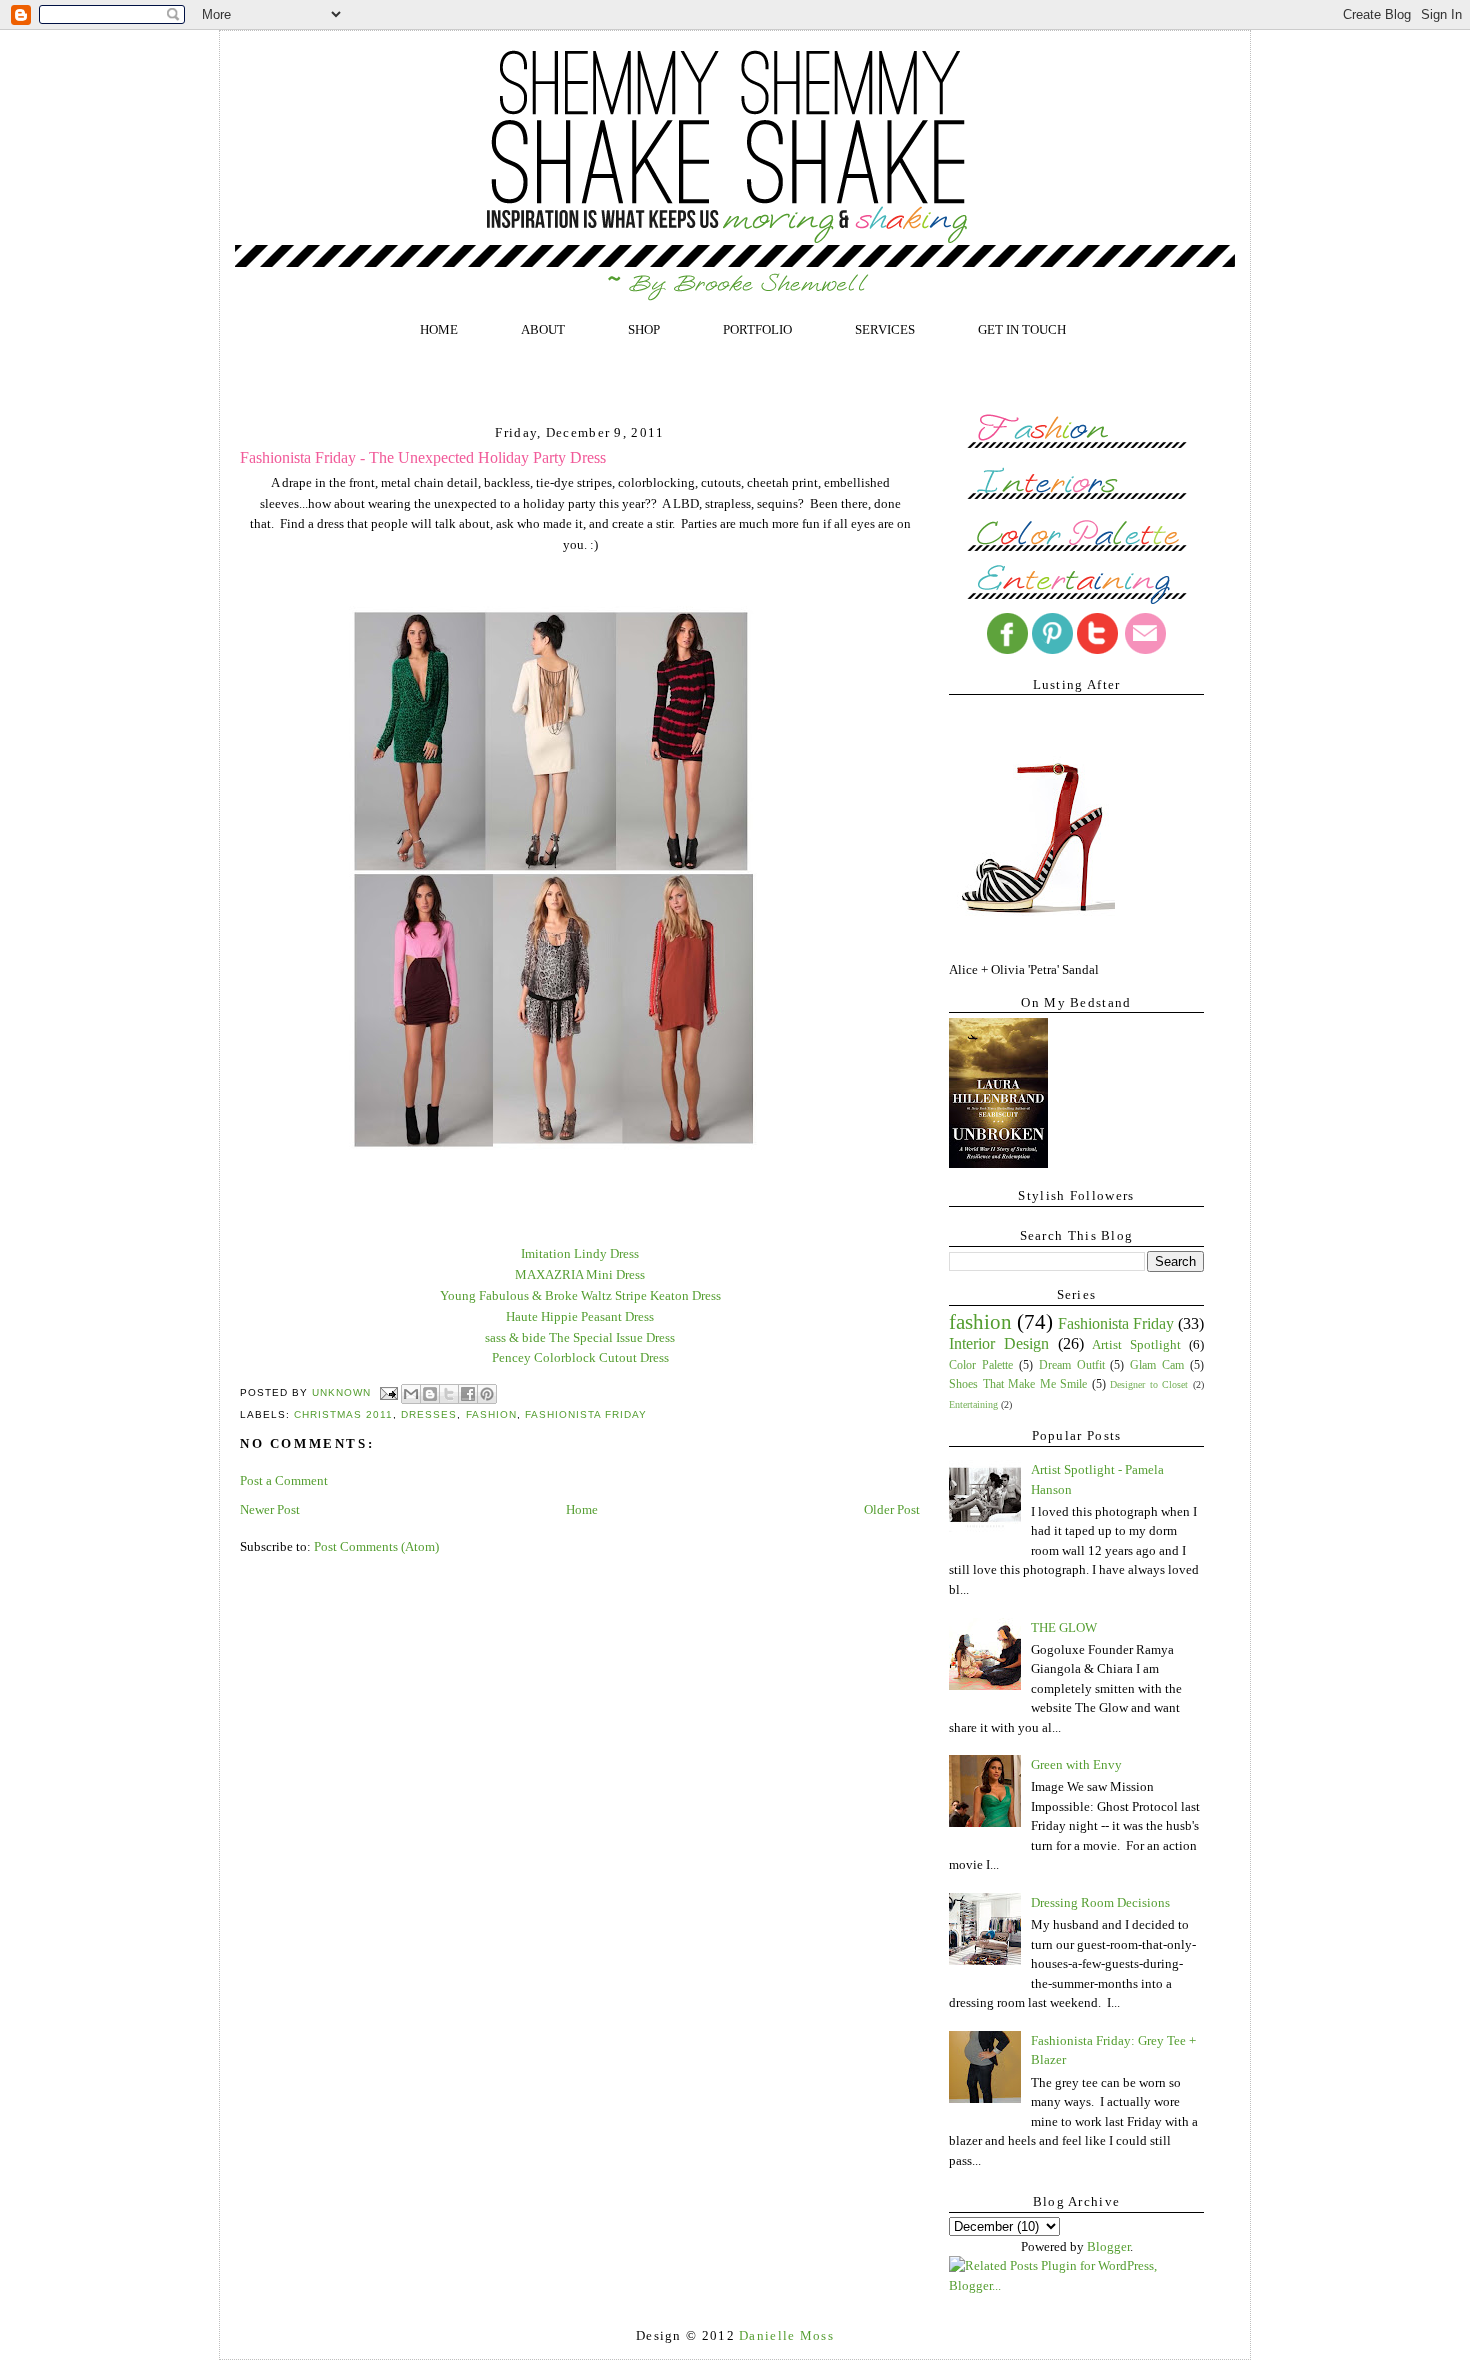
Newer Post (270, 1509)
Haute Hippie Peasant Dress (580, 1316)
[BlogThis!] (430, 1394)
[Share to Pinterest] (487, 1394)
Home (582, 1509)
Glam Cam (1157, 1365)
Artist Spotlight (1136, 1344)
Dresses (429, 1414)
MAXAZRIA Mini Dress (580, 1274)
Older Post (892, 1509)
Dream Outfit (1072, 1365)
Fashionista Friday (586, 1414)
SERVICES (885, 329)
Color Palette (981, 1365)
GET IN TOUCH (1022, 329)
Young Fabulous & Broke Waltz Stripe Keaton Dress (580, 1295)
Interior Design (999, 1343)
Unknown (343, 1392)
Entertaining (973, 1404)
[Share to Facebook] (468, 1394)
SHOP (644, 329)
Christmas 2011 (343, 1414)
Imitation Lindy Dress (580, 1253)
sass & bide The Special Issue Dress (580, 1337)
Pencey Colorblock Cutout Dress (580, 1357)
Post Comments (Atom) (376, 1546)
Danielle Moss (786, 2335)
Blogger (1108, 2246)
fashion (491, 1414)
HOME (439, 329)
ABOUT (543, 329)
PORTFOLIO (757, 329)
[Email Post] (388, 1392)
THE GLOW (1064, 1627)
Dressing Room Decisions (1100, 1902)
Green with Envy (1076, 1764)
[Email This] (411, 1394)
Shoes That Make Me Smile (1018, 1384)
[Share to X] (449, 1394)
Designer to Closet (1149, 1384)
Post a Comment (284, 1480)
